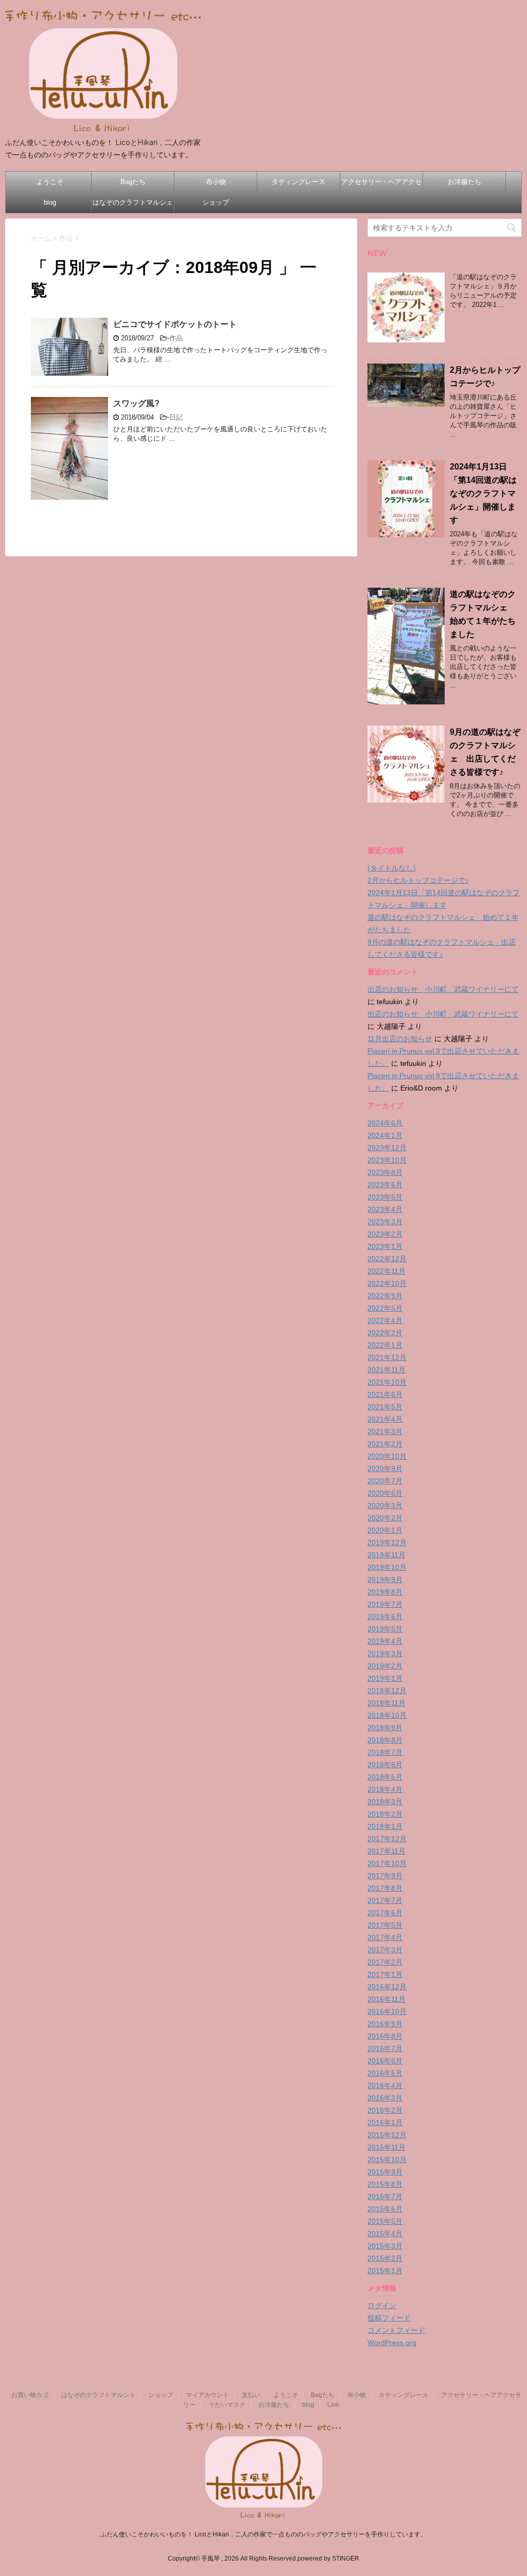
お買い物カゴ (30, 2395)
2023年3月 (385, 1222)
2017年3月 (385, 1950)
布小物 (216, 182)
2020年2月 (385, 1518)
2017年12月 (387, 1839)
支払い (251, 2395)
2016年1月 (385, 2123)
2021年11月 (387, 1370)
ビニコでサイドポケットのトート (175, 324)
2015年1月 (385, 2271)
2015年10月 (387, 2160)
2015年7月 (385, 2197)
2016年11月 (387, 1999)
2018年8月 (385, 1740)
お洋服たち (464, 182)
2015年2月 (385, 2258)
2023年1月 (385, 1246)
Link (333, 2405)
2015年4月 (385, 2234)
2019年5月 (385, 1629)
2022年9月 (385, 1296)
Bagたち (133, 182)
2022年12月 (387, 1259)
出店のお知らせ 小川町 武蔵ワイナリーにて (443, 989)
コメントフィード (396, 2330)
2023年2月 (385, 1234)
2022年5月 (385, 1308)
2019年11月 (387, 1555)
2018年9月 (385, 1728)
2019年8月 (385, 1592)
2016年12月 (387, 1987)
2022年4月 (385, 1320)
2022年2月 (385, 1333)
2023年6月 (385, 1185)
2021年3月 (385, 1431)
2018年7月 (385, 1752)
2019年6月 (385, 1617)
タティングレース (298, 182)
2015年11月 (387, 2147)
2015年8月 (385, 2184)
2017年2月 (385, 1962)
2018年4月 (385, 1789)
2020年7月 (385, 1481)
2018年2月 (385, 1814)
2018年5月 (385, 1777)
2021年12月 (387, 1357)
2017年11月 (387, 1851)
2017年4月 (385, 1937)
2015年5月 (385, 2221)
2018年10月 (387, 1715)
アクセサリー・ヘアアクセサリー (381, 185)
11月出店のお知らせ (400, 1039)
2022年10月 (387, 1283)
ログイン (382, 2306)
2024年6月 (385, 1123)
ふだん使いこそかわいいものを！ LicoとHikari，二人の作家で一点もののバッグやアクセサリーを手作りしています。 (263, 2534)
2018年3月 (385, 1802)
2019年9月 (385, 1580)
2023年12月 (387, 1148)
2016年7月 (385, 2048)
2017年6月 (385, 1913)
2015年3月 (385, 2246)
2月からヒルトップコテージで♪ (418, 880)
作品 (176, 338)
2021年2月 (385, 1444)
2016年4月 (385, 2085)
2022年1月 (385, 1345)
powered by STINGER (328, 2559)
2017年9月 (385, 1876)
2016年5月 (385, 2073)
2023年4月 (385, 1209)
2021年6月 (385, 1394)
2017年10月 (387, 1863)
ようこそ (50, 182)
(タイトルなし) (392, 868)
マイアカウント (207, 2395)
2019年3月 (385, 1654)
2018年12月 (387, 1691)
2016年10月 (387, 2011)
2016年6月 (385, 2061)
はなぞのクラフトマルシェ (133, 202)
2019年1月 (385, 1678)
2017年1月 (385, 1974)
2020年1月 (385, 1530)
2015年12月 (387, 2135)
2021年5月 (385, 1407)
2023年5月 (385, 1197)
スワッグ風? (136, 403)
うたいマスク (227, 2405)
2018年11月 (387, 1703)
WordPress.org (392, 2343)
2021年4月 (385, 1419)
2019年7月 (385, 1604)
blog (50, 202)
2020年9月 (385, 1468)
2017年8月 (385, 1888)
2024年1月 (385, 1135)
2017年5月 (385, 1925)
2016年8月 (385, 2036)
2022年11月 (387, 1271)
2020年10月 (387, 1456)
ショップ (216, 202)
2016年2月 (385, 2110)
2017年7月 (385, 1900)
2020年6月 (385, 1493)
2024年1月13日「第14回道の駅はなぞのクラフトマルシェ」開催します (483, 493)
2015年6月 (385, 2209)
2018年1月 (385, 1826)
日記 (176, 417)
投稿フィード (389, 2318)
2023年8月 (385, 1172)
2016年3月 (385, 2098)
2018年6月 (385, 1765)
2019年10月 (387, 1567)
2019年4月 (385, 1641)
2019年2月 (385, 1666)
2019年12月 (387, 1543)
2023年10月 (387, 1160)
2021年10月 (387, 1382)
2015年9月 (385, 2172)
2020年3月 (385, 1505)
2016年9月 (385, 2024)
